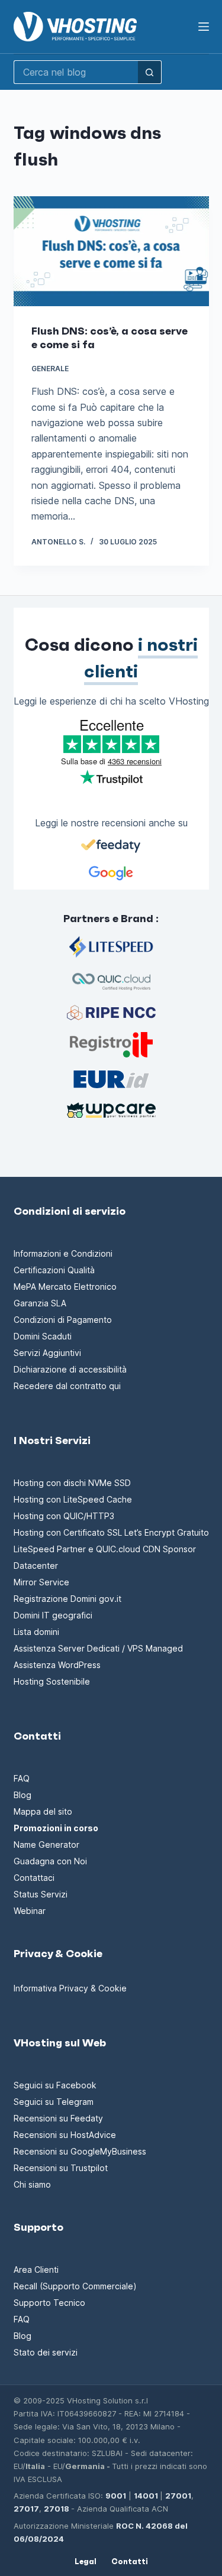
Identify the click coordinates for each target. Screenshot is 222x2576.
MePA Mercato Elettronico (65, 1287)
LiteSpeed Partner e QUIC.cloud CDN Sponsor (105, 1549)
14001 (146, 2496)
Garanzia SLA (40, 1303)
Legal (86, 2562)
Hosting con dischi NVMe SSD (72, 1483)
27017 (26, 2509)
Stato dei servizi (46, 2352)
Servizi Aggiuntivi (47, 1353)
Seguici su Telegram (54, 2102)
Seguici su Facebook (55, 2085)
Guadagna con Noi (50, 1861)
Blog (22, 1795)
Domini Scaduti (43, 1336)
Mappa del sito (43, 1811)
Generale (50, 369)
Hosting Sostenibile (52, 1681)
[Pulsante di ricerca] (150, 72)
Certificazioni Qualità (54, 1270)
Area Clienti (36, 2270)
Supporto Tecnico (49, 2303)
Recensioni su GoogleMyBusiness (80, 2151)
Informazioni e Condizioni (63, 1253)
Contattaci (34, 1878)
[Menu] (204, 27)
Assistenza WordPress (57, 1665)
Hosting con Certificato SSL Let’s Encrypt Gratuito (111, 1532)
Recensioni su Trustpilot (61, 2168)
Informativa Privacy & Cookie (70, 1988)
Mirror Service (41, 1582)
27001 (178, 2496)
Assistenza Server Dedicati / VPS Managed (98, 1648)
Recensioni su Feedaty (58, 2118)
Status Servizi (41, 1894)
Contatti (130, 2562)
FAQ (22, 1778)
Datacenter (36, 1566)
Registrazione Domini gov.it (67, 1599)
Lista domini (36, 1632)
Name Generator (46, 1845)
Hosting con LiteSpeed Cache (73, 1499)
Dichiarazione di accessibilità (70, 1369)
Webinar (30, 1911)
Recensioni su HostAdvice (65, 2135)
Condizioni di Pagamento (63, 1320)
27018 (57, 2509)
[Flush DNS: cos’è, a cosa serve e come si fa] (111, 251)
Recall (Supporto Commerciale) (75, 2286)
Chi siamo (32, 2184)
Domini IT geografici (53, 1615)
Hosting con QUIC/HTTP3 (64, 1516)
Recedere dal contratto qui (67, 1386)
